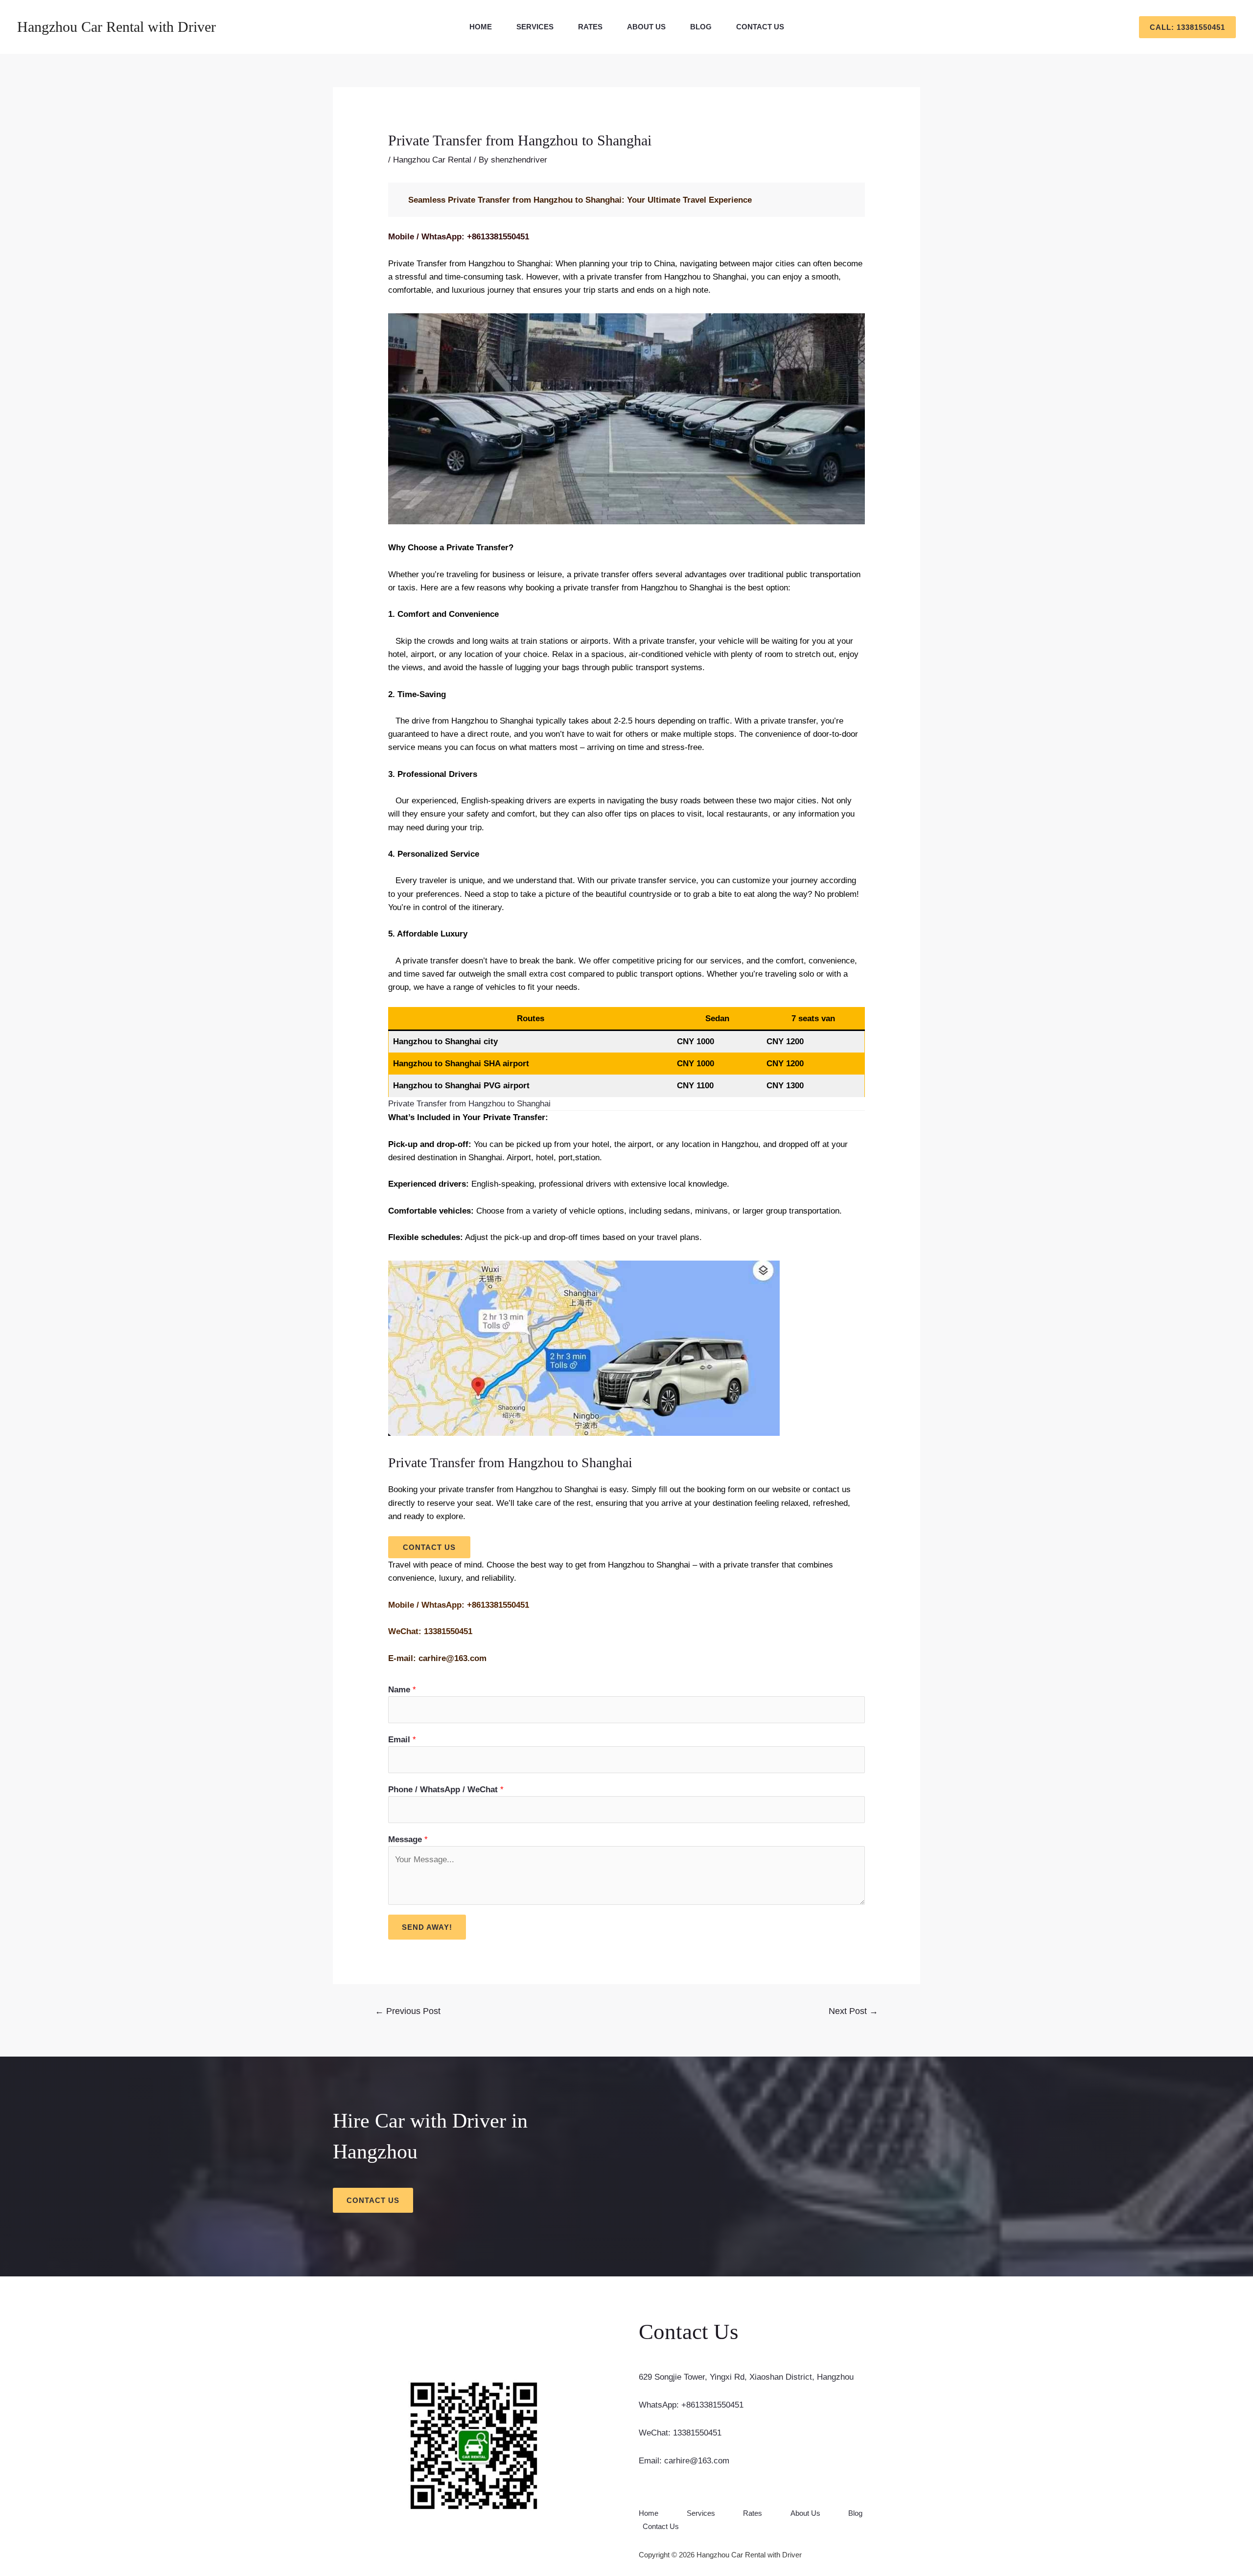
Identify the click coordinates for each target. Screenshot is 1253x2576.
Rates (590, 27)
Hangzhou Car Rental (432, 160)
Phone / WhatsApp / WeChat (446, 1790)
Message (408, 1839)
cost (558, 974)
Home (481, 27)
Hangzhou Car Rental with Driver (116, 27)
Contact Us (760, 27)
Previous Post (408, 2011)
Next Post (853, 2011)
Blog (701, 27)
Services (535, 27)
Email (402, 1740)
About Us (646, 27)
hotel (599, 1144)
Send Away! (427, 1927)
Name (402, 1690)
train (529, 641)
